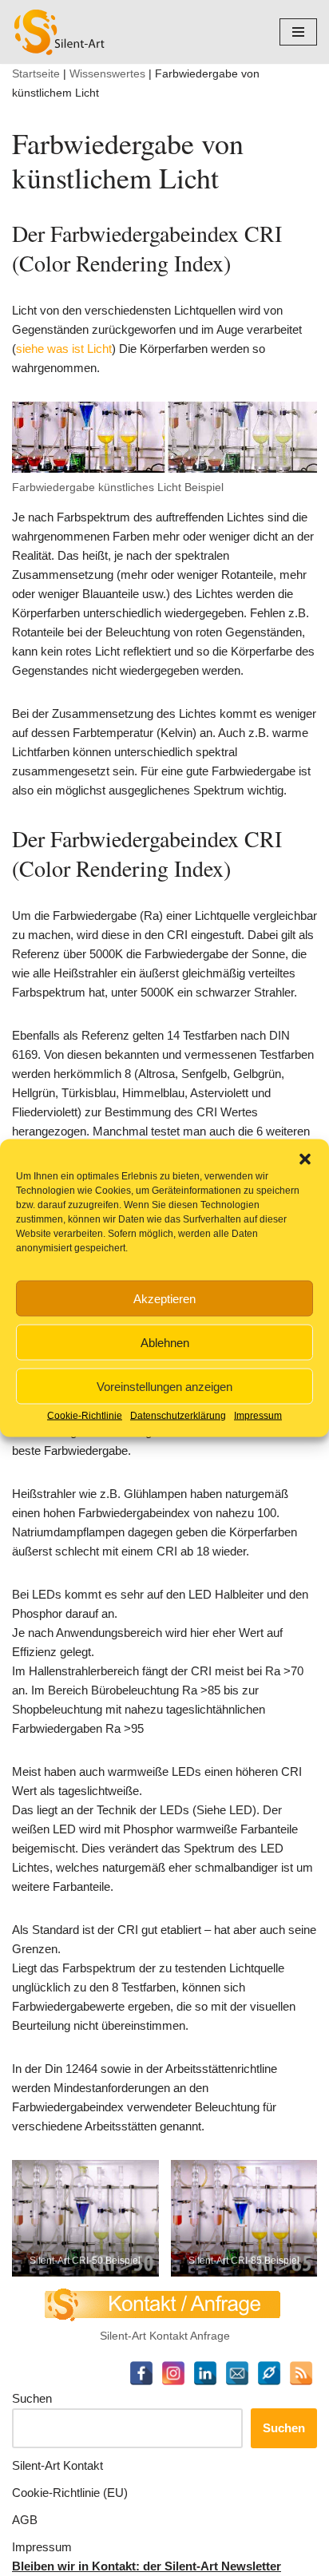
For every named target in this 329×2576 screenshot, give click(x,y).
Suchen (32, 2398)
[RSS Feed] (301, 2373)
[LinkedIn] (205, 2373)
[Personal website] (269, 2373)
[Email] (237, 2373)
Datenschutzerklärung (178, 1416)
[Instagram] (173, 2373)
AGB (25, 2520)
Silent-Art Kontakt (57, 2465)
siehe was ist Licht (64, 349)
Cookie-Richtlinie (85, 1416)
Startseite (36, 73)
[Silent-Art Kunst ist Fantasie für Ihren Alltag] (60, 32)
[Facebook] (141, 2373)
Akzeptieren (164, 1298)
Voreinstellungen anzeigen (164, 1386)
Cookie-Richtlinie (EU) (70, 2493)
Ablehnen (165, 1342)
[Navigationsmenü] (298, 32)
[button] (305, 1159)
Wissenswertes (107, 73)
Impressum (258, 1416)
